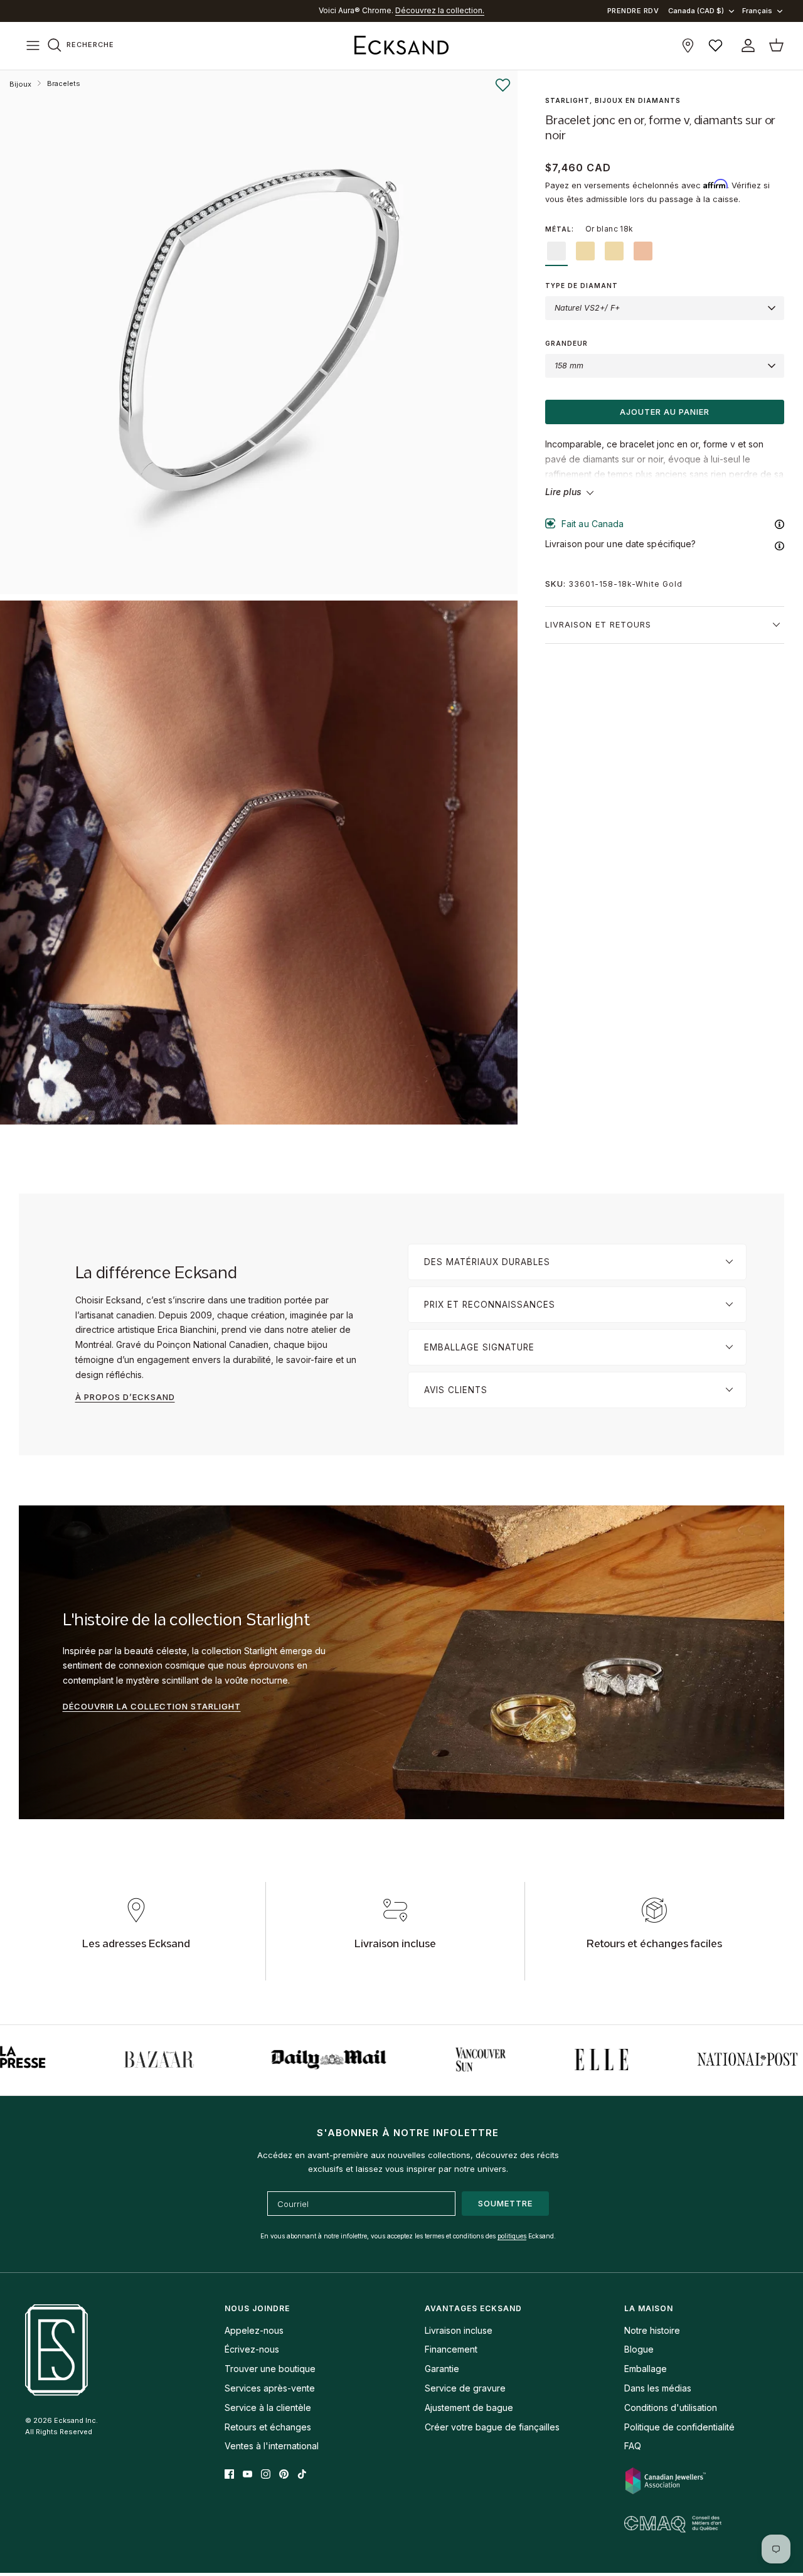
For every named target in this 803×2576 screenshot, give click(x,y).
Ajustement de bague (469, 2408)
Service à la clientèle (268, 2408)
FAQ (633, 2446)
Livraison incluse (459, 2330)
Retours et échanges (268, 2427)
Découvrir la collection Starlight (152, 1706)
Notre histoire (652, 2330)
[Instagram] (266, 2474)
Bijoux (20, 84)
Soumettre (505, 2203)
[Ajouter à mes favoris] (503, 85)
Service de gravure (465, 2388)
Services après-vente (270, 2388)
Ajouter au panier (665, 412)
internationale (405, 10)
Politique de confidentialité (679, 2427)
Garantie (442, 2369)
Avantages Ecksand (473, 2308)
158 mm (569, 366)
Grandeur (566, 343)
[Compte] (746, 45)
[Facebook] (229, 2474)
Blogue (639, 2349)
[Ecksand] (401, 46)
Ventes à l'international (272, 2446)
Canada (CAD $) (696, 11)
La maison (649, 2308)
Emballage (646, 2369)
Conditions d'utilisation (671, 2408)
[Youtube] (247, 2474)
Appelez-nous (254, 2330)
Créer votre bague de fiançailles (492, 2427)
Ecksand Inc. (76, 2420)
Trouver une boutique (270, 2369)
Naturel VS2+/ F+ (587, 308)
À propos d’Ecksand (125, 1397)
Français (757, 11)
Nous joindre (257, 2308)
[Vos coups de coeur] (715, 45)
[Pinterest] (284, 2474)
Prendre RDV (633, 11)
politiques (512, 2236)
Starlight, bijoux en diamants (613, 100)
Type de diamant (582, 286)
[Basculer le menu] (33, 46)
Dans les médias (658, 2388)
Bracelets (64, 83)
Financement (451, 2349)
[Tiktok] (302, 2474)
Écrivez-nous (252, 2349)
